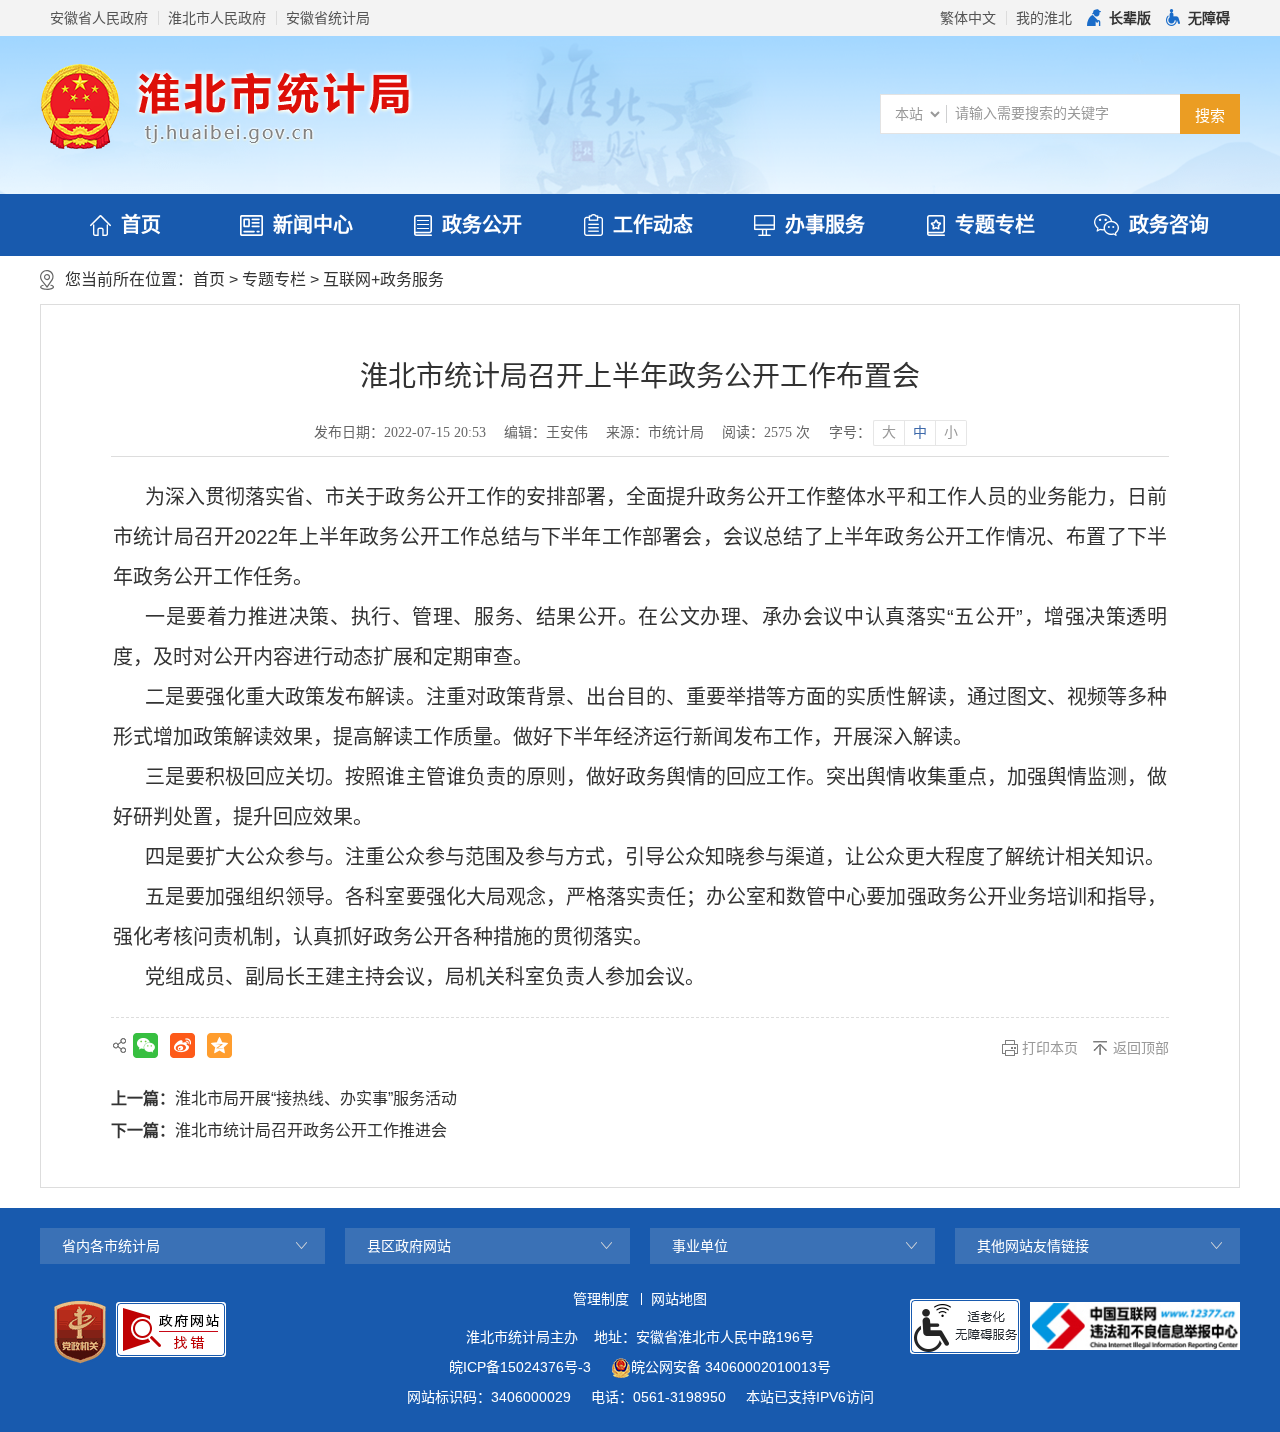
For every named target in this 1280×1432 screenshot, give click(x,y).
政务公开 (482, 225)
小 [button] (951, 432)
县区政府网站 (409, 1246)
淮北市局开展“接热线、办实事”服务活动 (316, 1098)
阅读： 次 (766, 432)
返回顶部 (1141, 1048)
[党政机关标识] (80, 1332)
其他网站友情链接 (1033, 1246)
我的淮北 (1044, 18)
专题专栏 (995, 225)
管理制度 (601, 1299)
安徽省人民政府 (99, 18)
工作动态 (653, 225)
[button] (1119, 18)
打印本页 (1050, 1048)
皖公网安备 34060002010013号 (731, 1367)
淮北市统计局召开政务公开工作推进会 (311, 1130)
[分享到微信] (145, 1045)
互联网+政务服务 (383, 279)
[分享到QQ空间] (219, 1045)
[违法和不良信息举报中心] (1135, 1326)
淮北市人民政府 (217, 18)
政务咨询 (1169, 225)
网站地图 (679, 1299)
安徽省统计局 (328, 18)
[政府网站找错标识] (171, 1329)
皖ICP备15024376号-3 (520, 1367)
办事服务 (825, 225)
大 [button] (889, 432)
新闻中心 (313, 225)
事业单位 (700, 1246)
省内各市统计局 (111, 1246)
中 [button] (920, 432)
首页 (141, 225)
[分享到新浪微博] (182, 1045)
